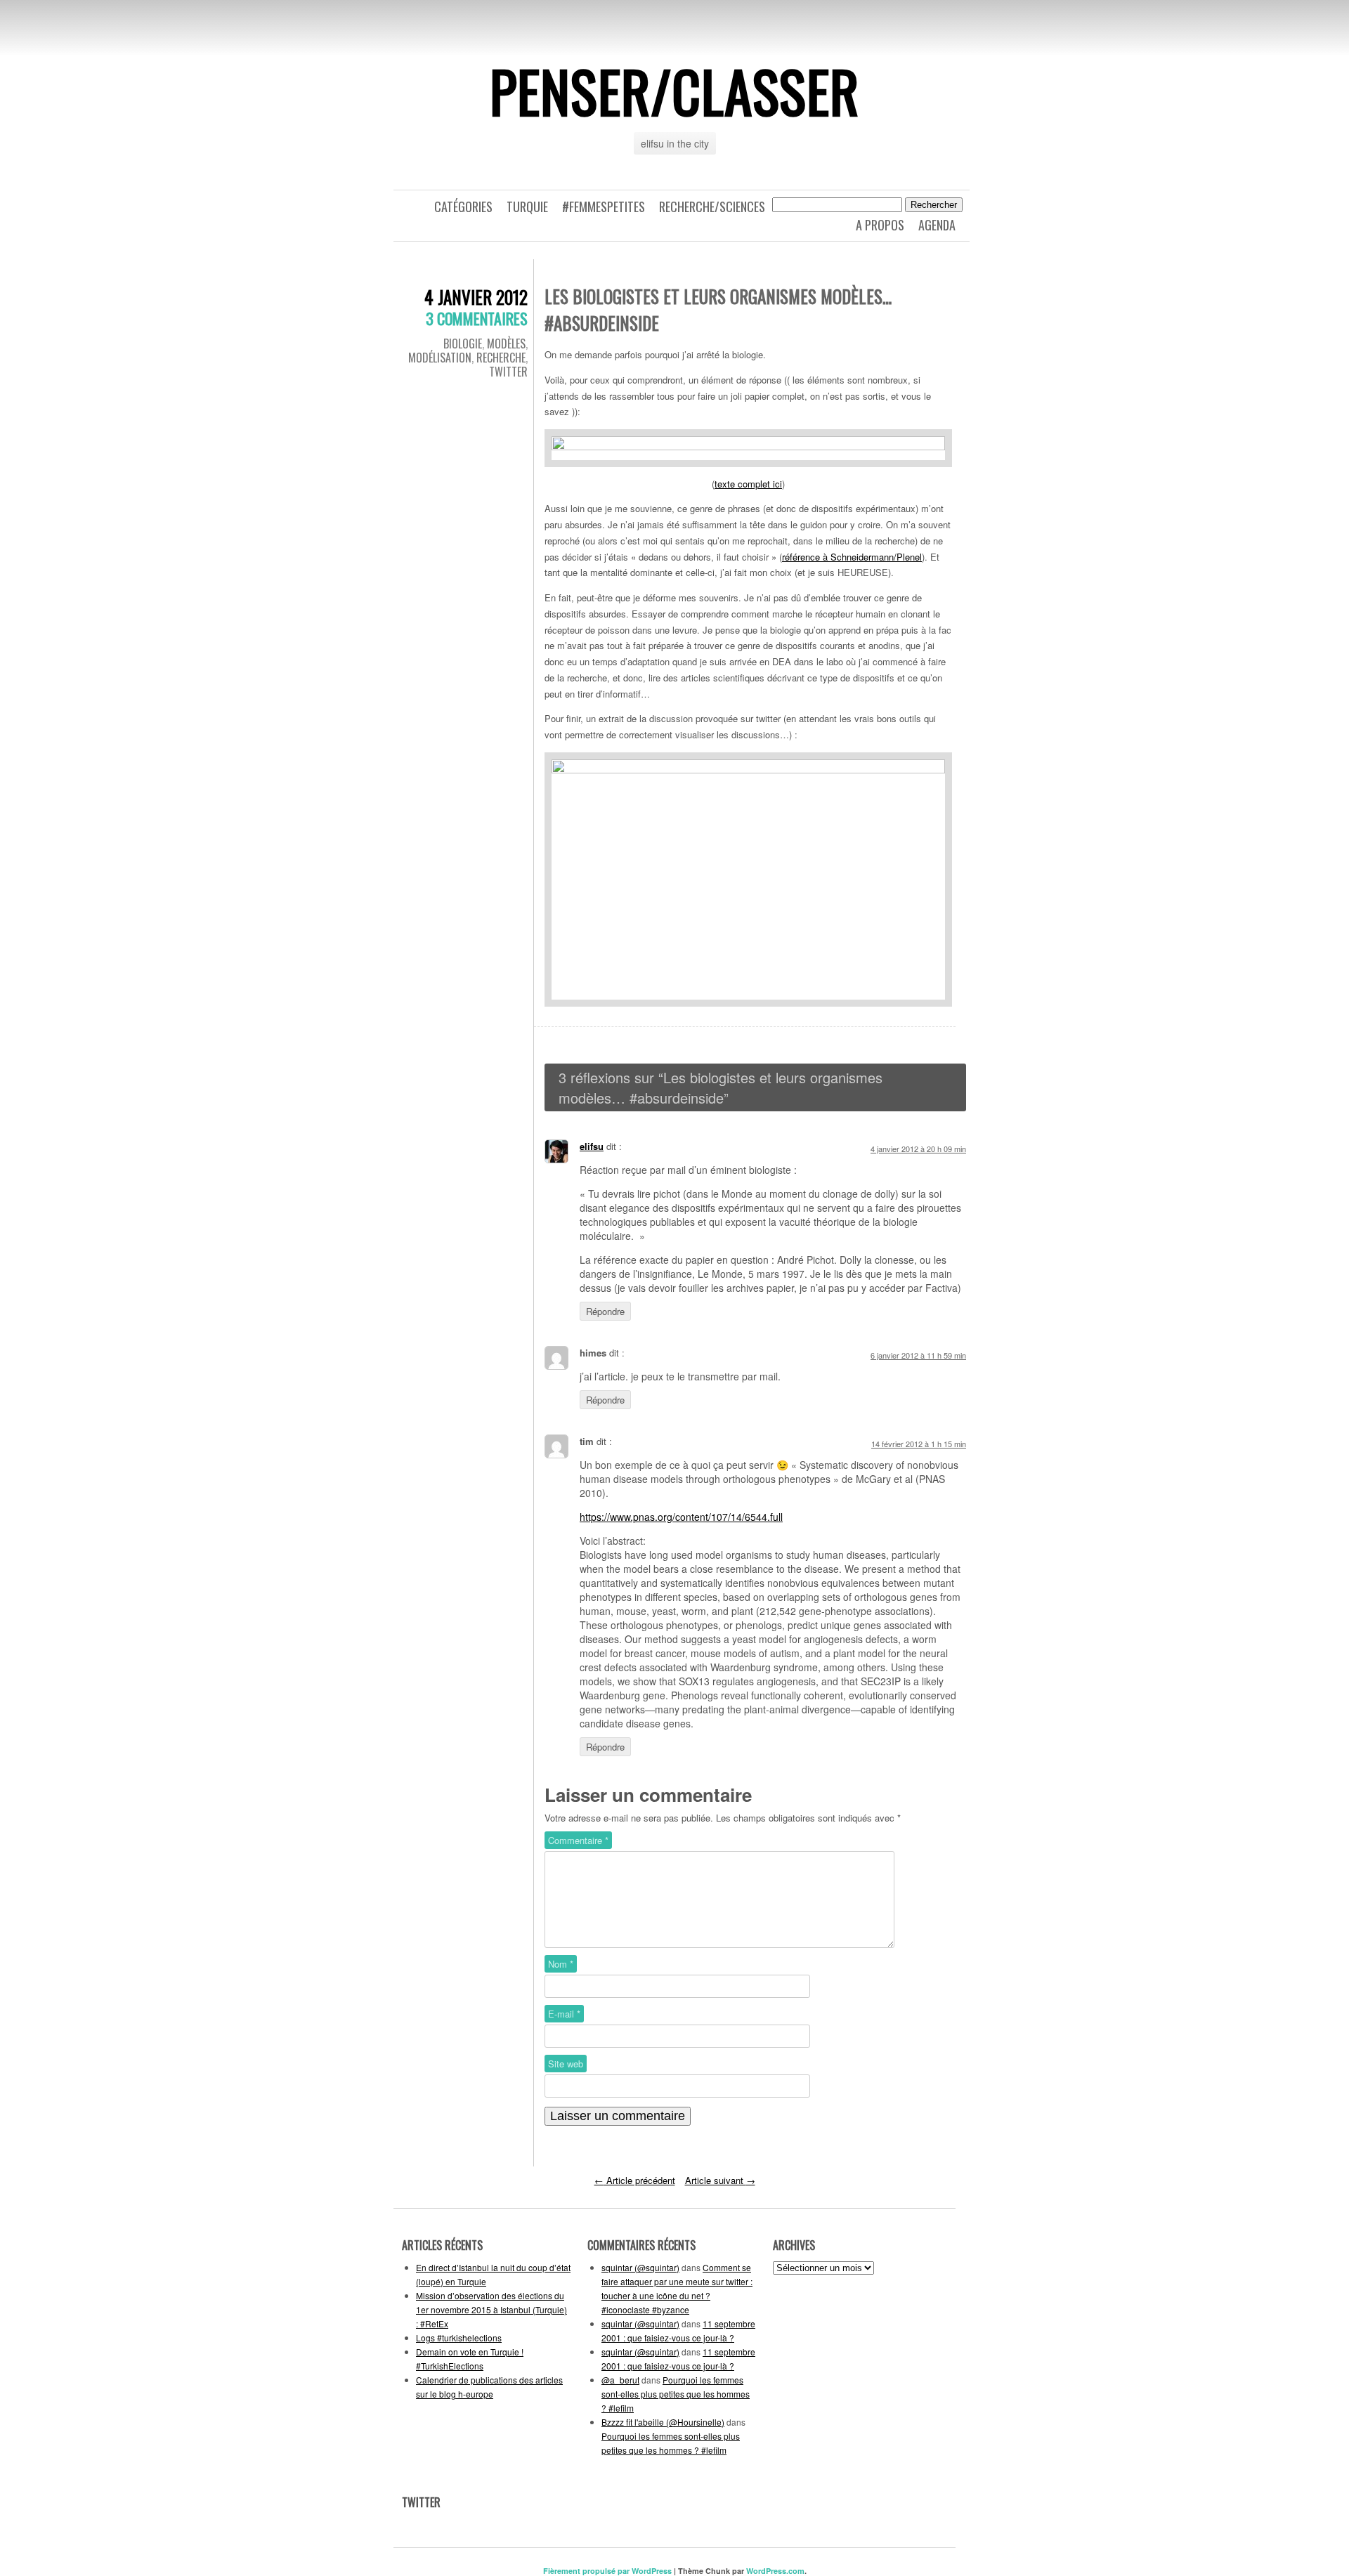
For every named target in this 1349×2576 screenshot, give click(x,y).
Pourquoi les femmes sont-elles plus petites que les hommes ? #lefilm (676, 2394)
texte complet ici (748, 484)
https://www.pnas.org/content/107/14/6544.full (681, 1517)
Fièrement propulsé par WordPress (607, 2571)
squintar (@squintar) (640, 2267)
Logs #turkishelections (459, 2338)
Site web (566, 2064)
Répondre (605, 1311)
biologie (463, 344)
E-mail (564, 2014)
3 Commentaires (477, 318)
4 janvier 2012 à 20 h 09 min (918, 1149)
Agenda (937, 225)
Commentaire (578, 1840)
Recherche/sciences (712, 207)
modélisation (440, 358)
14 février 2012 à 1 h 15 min (919, 1444)
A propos (880, 225)
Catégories (463, 207)
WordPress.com (775, 2571)
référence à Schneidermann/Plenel (852, 557)
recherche (501, 358)
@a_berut (620, 2380)
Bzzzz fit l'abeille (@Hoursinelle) (663, 2422)
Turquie (527, 207)
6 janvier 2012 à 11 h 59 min (918, 1355)
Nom (561, 1964)
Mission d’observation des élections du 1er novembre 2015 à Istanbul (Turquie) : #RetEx (491, 2309)
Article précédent (635, 2180)
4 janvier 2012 (476, 297)
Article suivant (720, 2180)
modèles (506, 344)
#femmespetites (604, 207)
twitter (508, 372)
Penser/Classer (674, 91)
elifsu (592, 1146)
